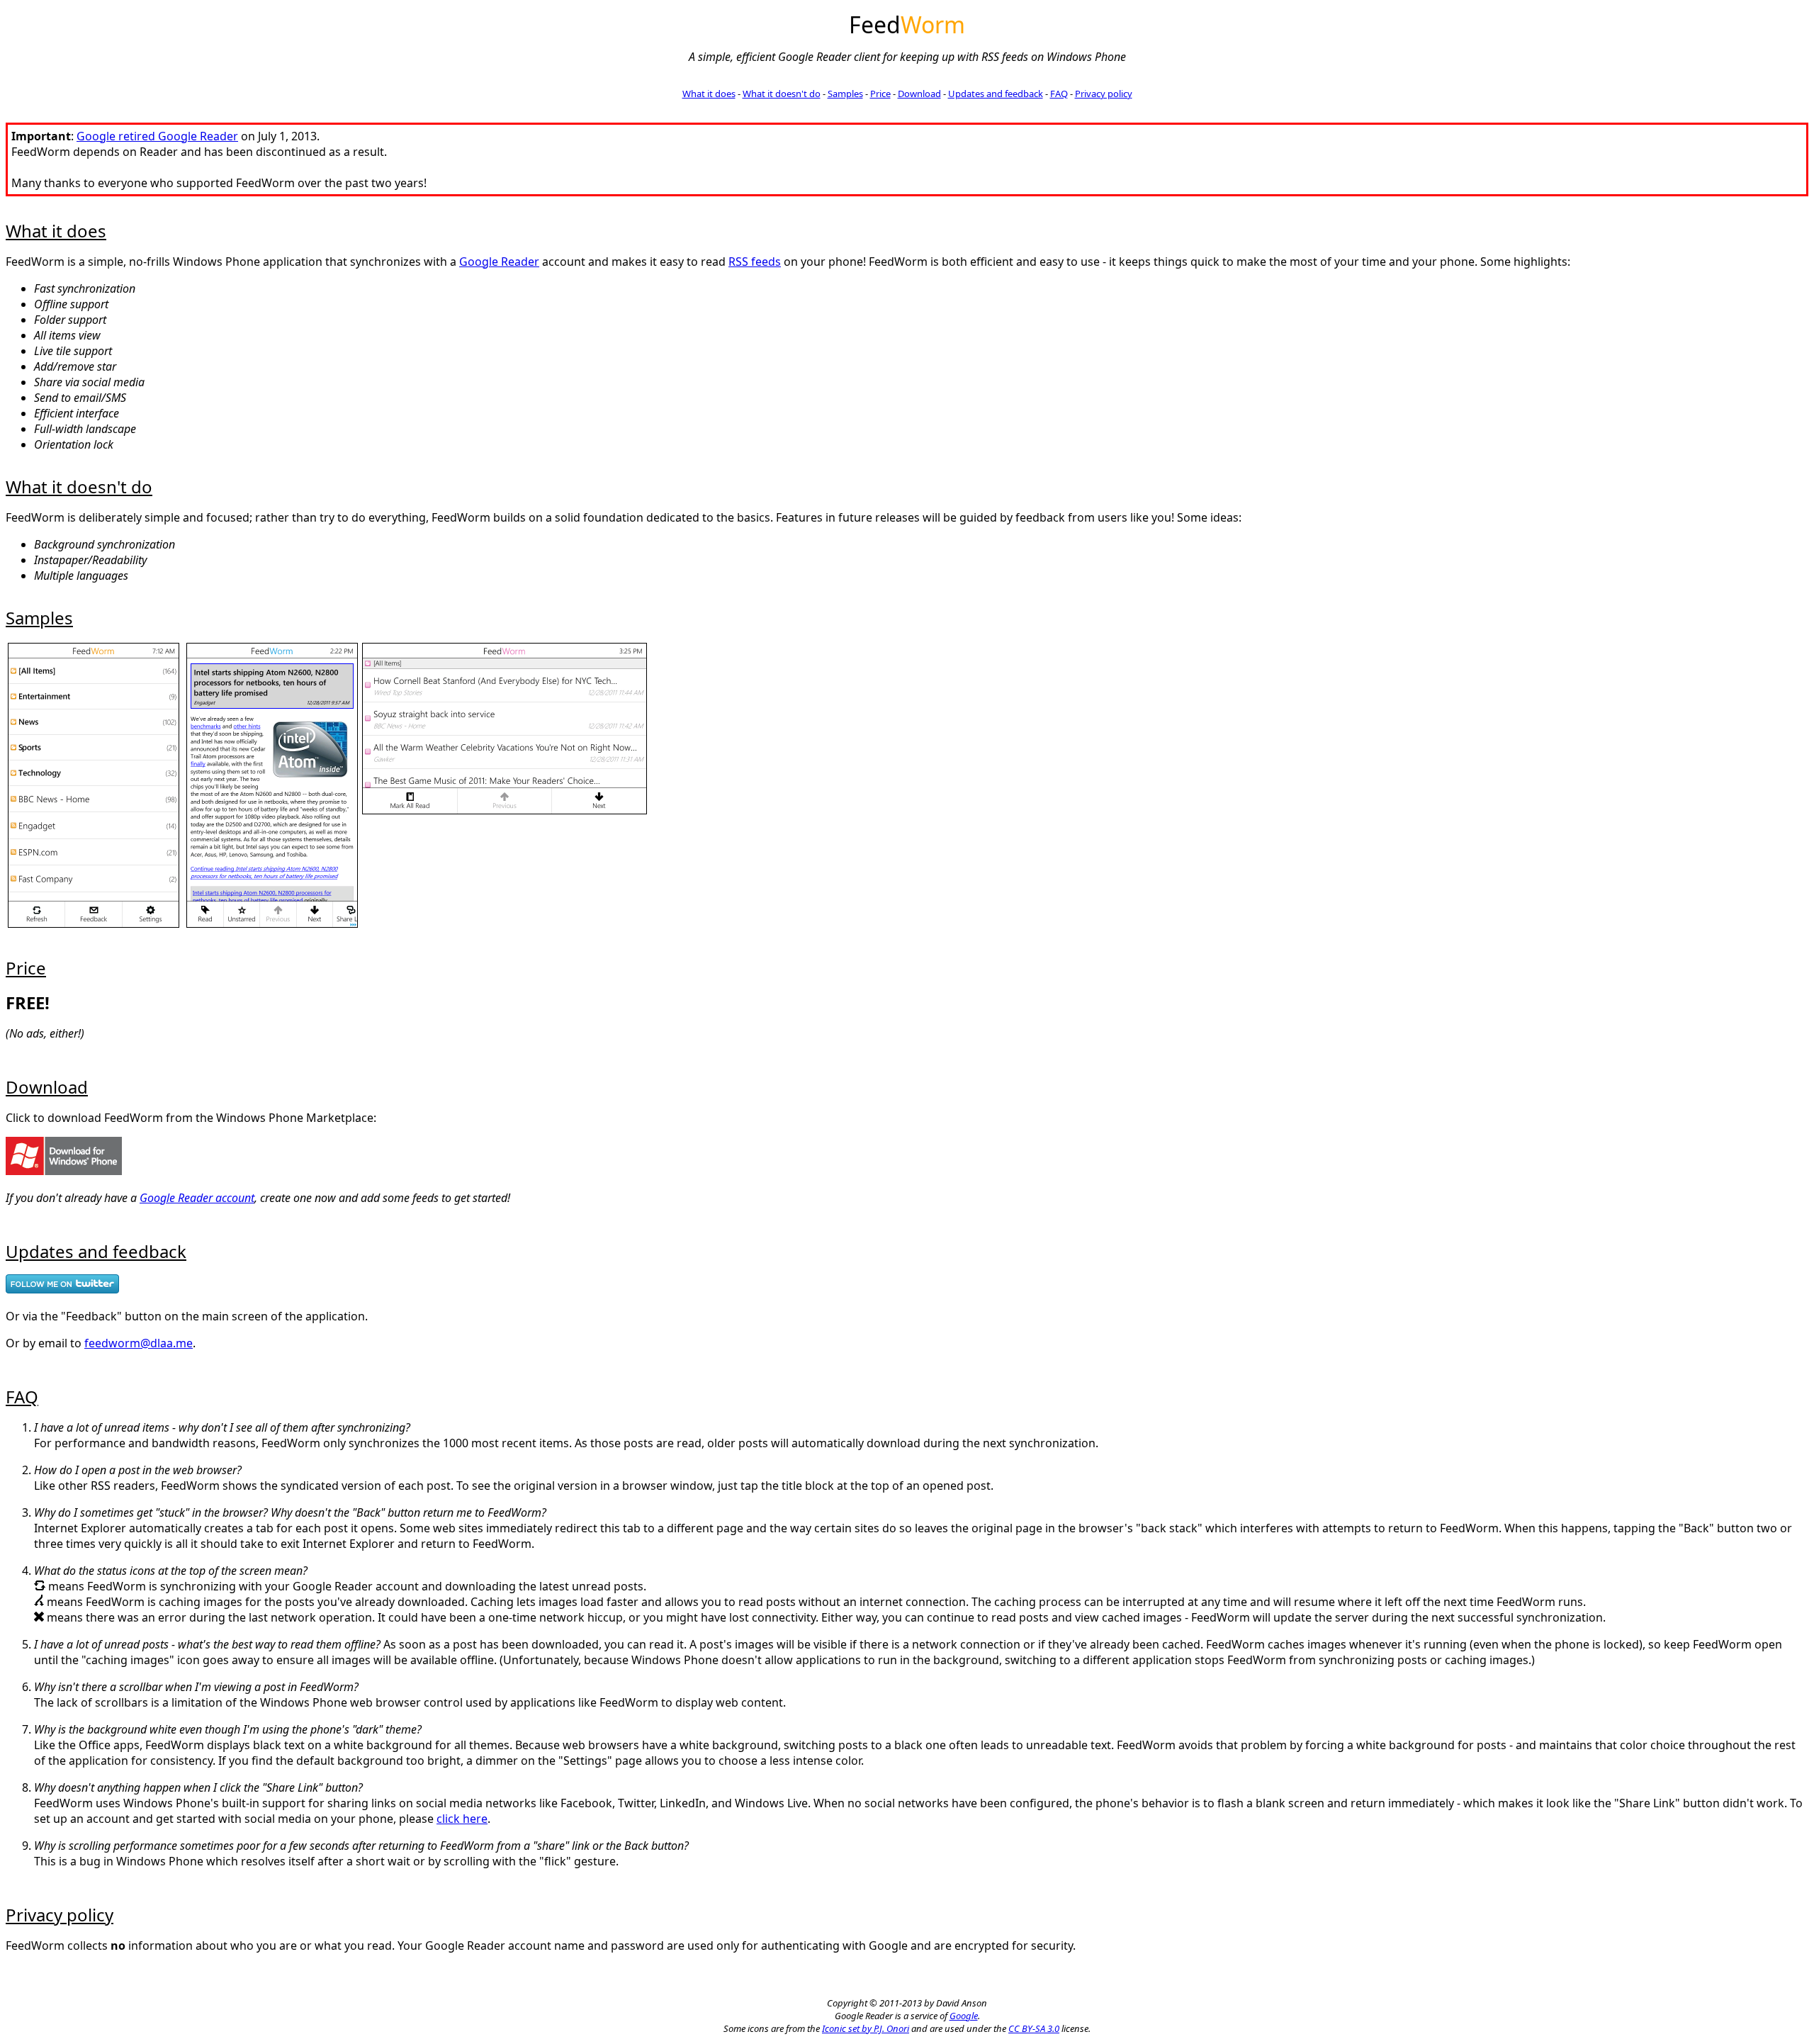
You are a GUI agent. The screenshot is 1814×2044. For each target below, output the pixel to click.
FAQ (1059, 94)
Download (919, 94)
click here (462, 1819)
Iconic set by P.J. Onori (866, 2028)
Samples (845, 94)
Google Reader (499, 262)
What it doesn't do (782, 94)
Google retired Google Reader (157, 136)
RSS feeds (755, 262)
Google (964, 2016)
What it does (709, 94)
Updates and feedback (996, 94)
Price (880, 94)
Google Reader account (197, 1198)
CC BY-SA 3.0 (1034, 2028)
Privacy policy (1104, 94)
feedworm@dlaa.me (139, 1343)
